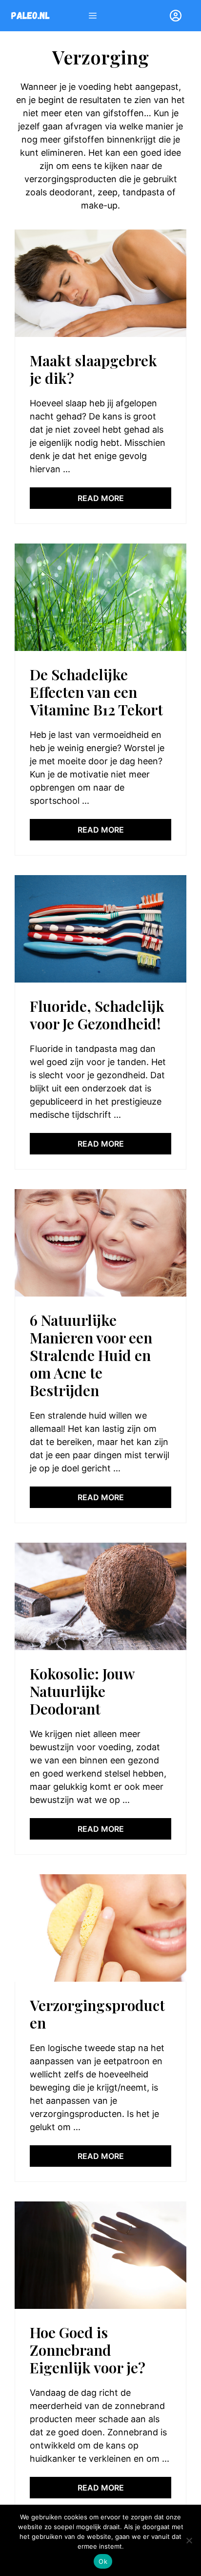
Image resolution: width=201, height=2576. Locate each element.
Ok (103, 2561)
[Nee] (189, 2540)
